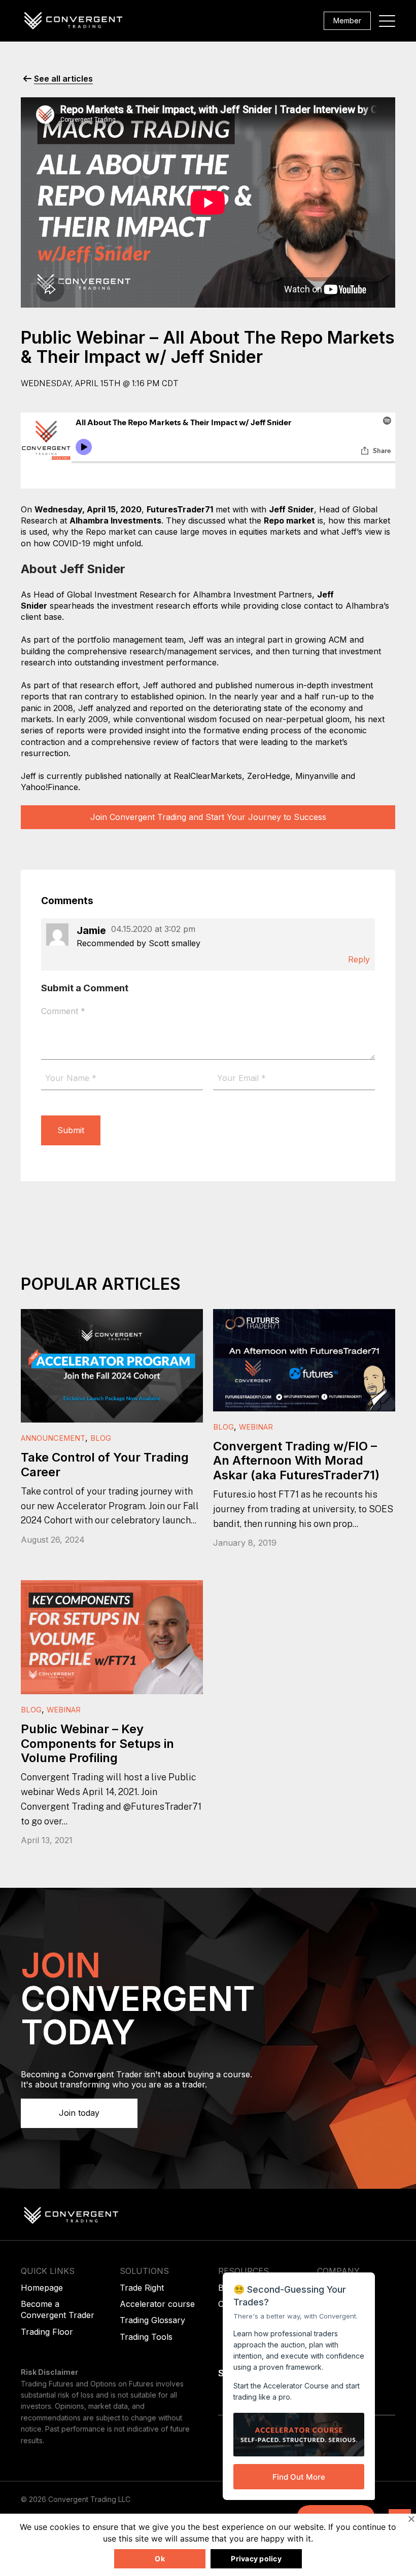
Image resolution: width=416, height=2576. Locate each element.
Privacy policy (256, 2559)
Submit (71, 1130)
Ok (160, 2559)
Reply (359, 959)
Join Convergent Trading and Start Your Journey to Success (208, 817)
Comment (63, 1011)
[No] (411, 2519)
